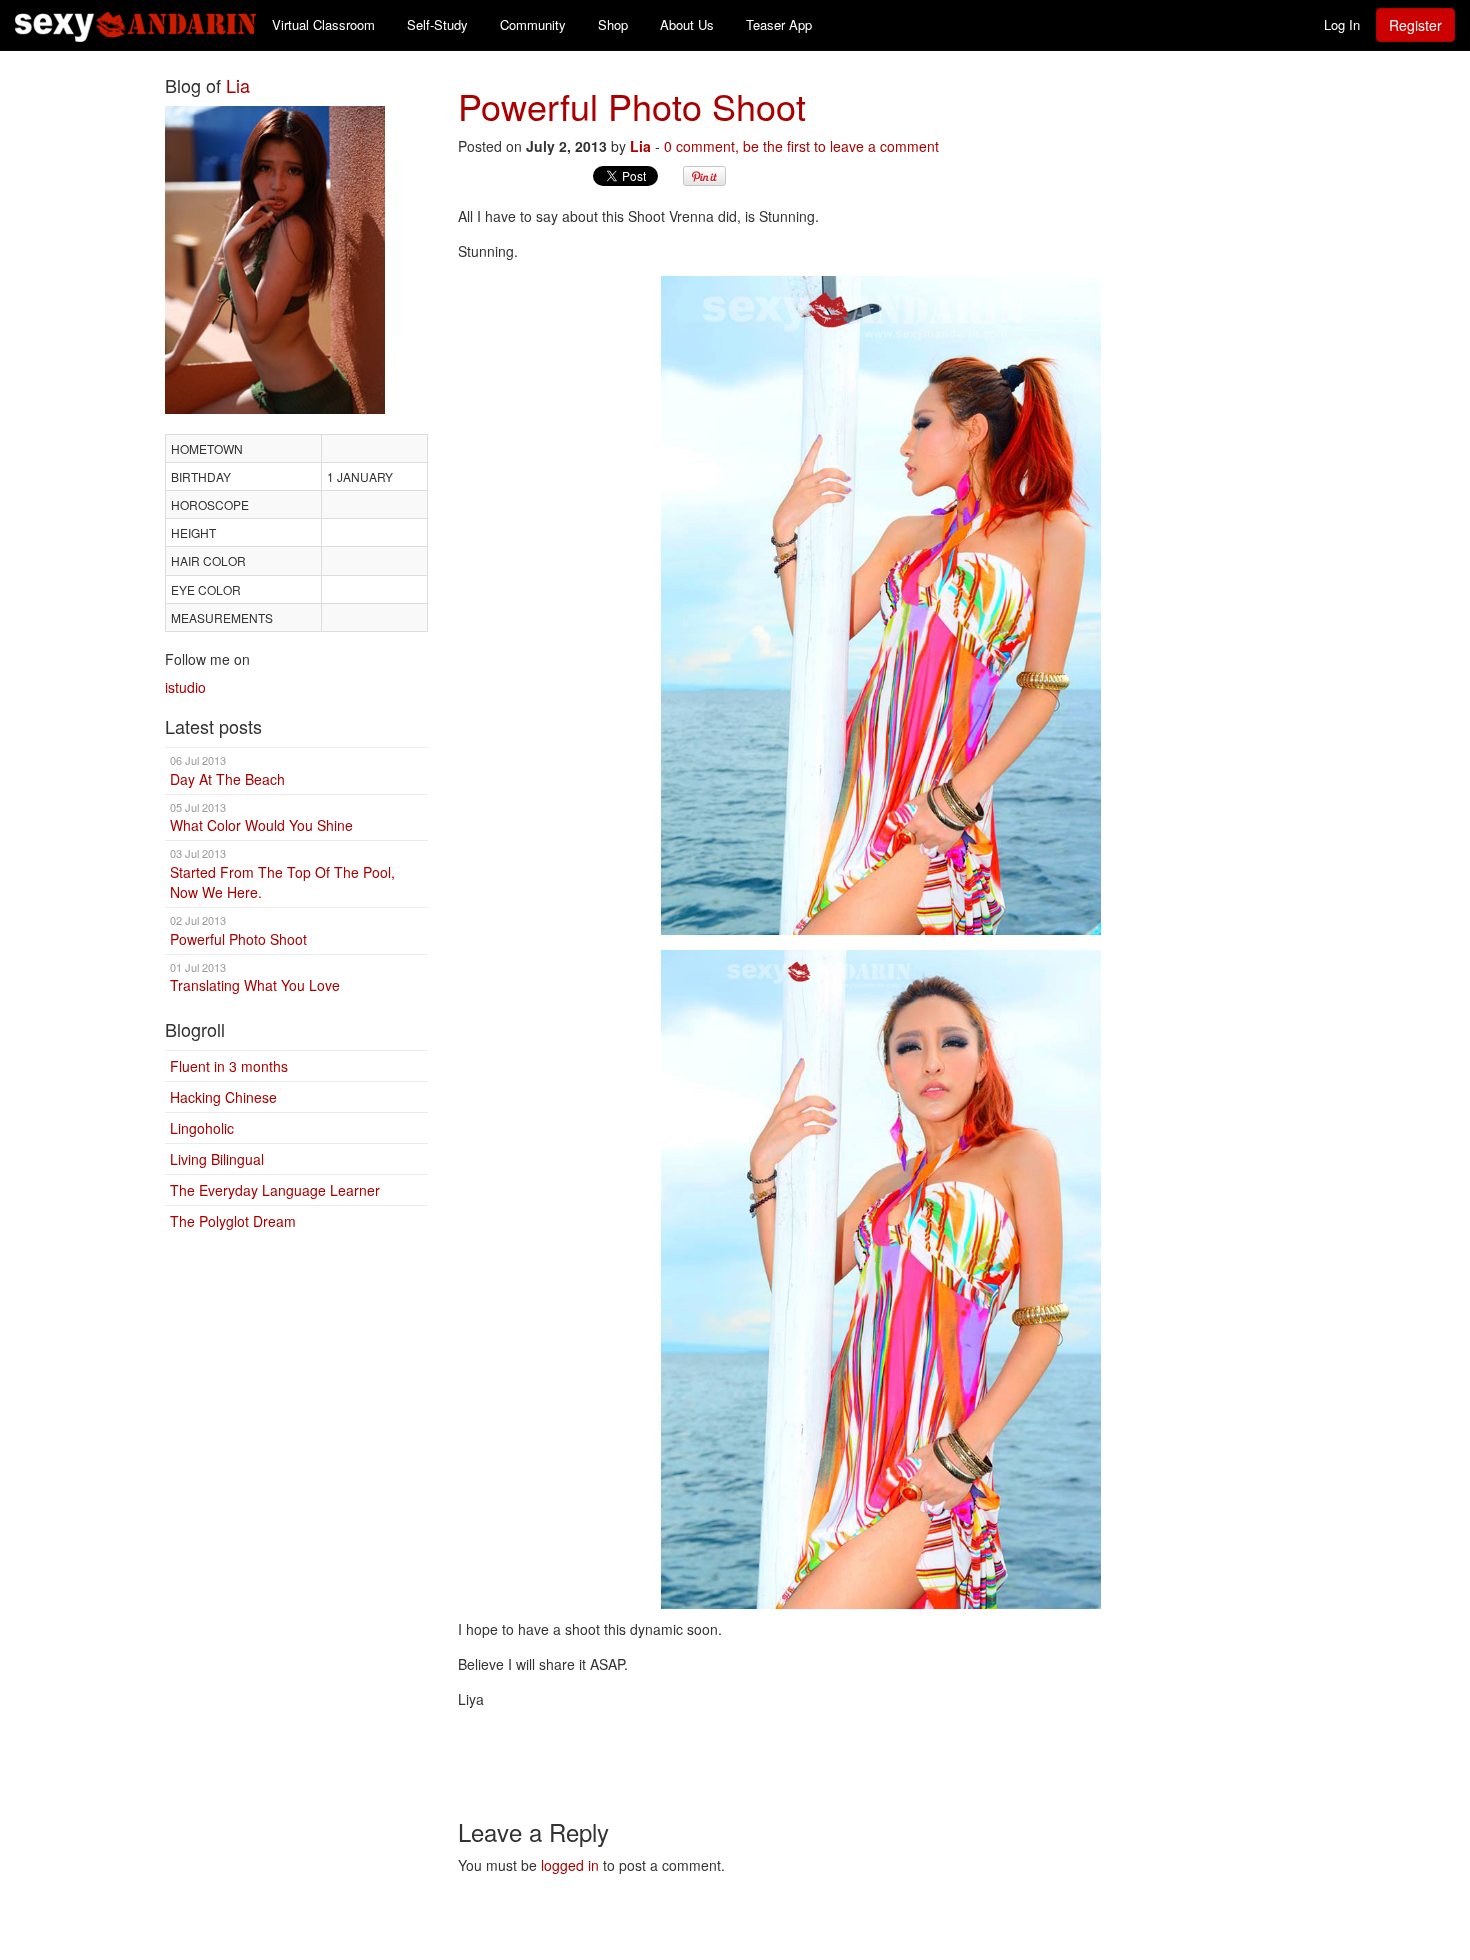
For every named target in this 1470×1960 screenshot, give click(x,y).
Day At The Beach (227, 770)
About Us (687, 24)
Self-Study (437, 24)
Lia (238, 85)
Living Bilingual (217, 1159)
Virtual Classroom (323, 24)
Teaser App (779, 24)
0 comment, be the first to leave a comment (801, 146)
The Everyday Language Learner (275, 1190)
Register (1415, 25)
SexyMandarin (135, 25)
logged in (570, 1865)
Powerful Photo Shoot (238, 930)
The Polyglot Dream (233, 1221)
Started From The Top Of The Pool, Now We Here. (282, 873)
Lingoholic (202, 1128)
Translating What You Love (255, 977)
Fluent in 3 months (229, 1066)
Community (533, 24)
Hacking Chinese (223, 1097)
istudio (185, 687)
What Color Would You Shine (261, 817)
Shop (613, 24)
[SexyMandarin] (882, 605)
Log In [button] (1342, 24)
